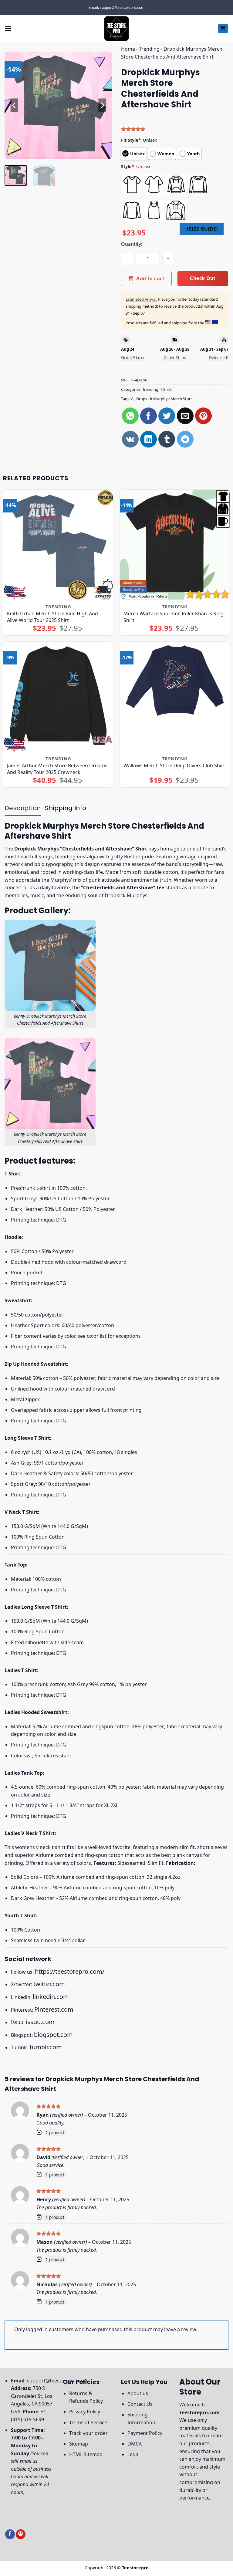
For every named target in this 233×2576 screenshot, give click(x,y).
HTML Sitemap (86, 2454)
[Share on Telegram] (185, 439)
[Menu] (8, 28)
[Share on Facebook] (149, 416)
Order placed (133, 357)
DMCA (135, 2444)
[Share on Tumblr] (167, 439)
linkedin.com (51, 1997)
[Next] (102, 105)
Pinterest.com (54, 2009)
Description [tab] (23, 808)
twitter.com (49, 1984)
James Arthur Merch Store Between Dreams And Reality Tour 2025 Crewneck (57, 769)
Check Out (203, 278)
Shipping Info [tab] (66, 808)
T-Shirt (166, 389)
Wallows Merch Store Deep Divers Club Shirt (174, 766)
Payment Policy (145, 2433)
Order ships (175, 357)
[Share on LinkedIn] (149, 439)
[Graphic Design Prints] (116, 29)
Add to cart (150, 279)
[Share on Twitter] (167, 416)
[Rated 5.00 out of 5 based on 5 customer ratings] (175, 129)
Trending (149, 49)
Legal (133, 2454)
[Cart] (223, 29)
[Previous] (14, 105)
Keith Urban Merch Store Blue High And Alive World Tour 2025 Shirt (52, 617)
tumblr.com (46, 2047)
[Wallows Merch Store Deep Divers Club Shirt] (175, 697)
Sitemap (79, 2444)
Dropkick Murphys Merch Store (164, 399)
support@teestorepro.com (58, 2381)
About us (138, 2393)
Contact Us (140, 2404)
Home (128, 49)
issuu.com (40, 2022)
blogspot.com (53, 2035)
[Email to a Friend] (185, 416)
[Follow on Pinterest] (21, 2534)
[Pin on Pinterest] (203, 416)
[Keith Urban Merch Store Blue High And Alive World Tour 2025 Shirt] (58, 545)
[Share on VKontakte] (130, 439)
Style (128, 166)
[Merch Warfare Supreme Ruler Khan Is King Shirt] (175, 545)
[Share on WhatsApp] (130, 416)
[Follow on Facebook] (10, 2534)
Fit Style (131, 140)
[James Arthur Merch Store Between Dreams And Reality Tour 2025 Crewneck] (58, 697)
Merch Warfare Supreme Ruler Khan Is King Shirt (174, 617)
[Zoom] (13, 152)
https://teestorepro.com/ (70, 1971)
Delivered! (219, 357)
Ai (133, 399)
